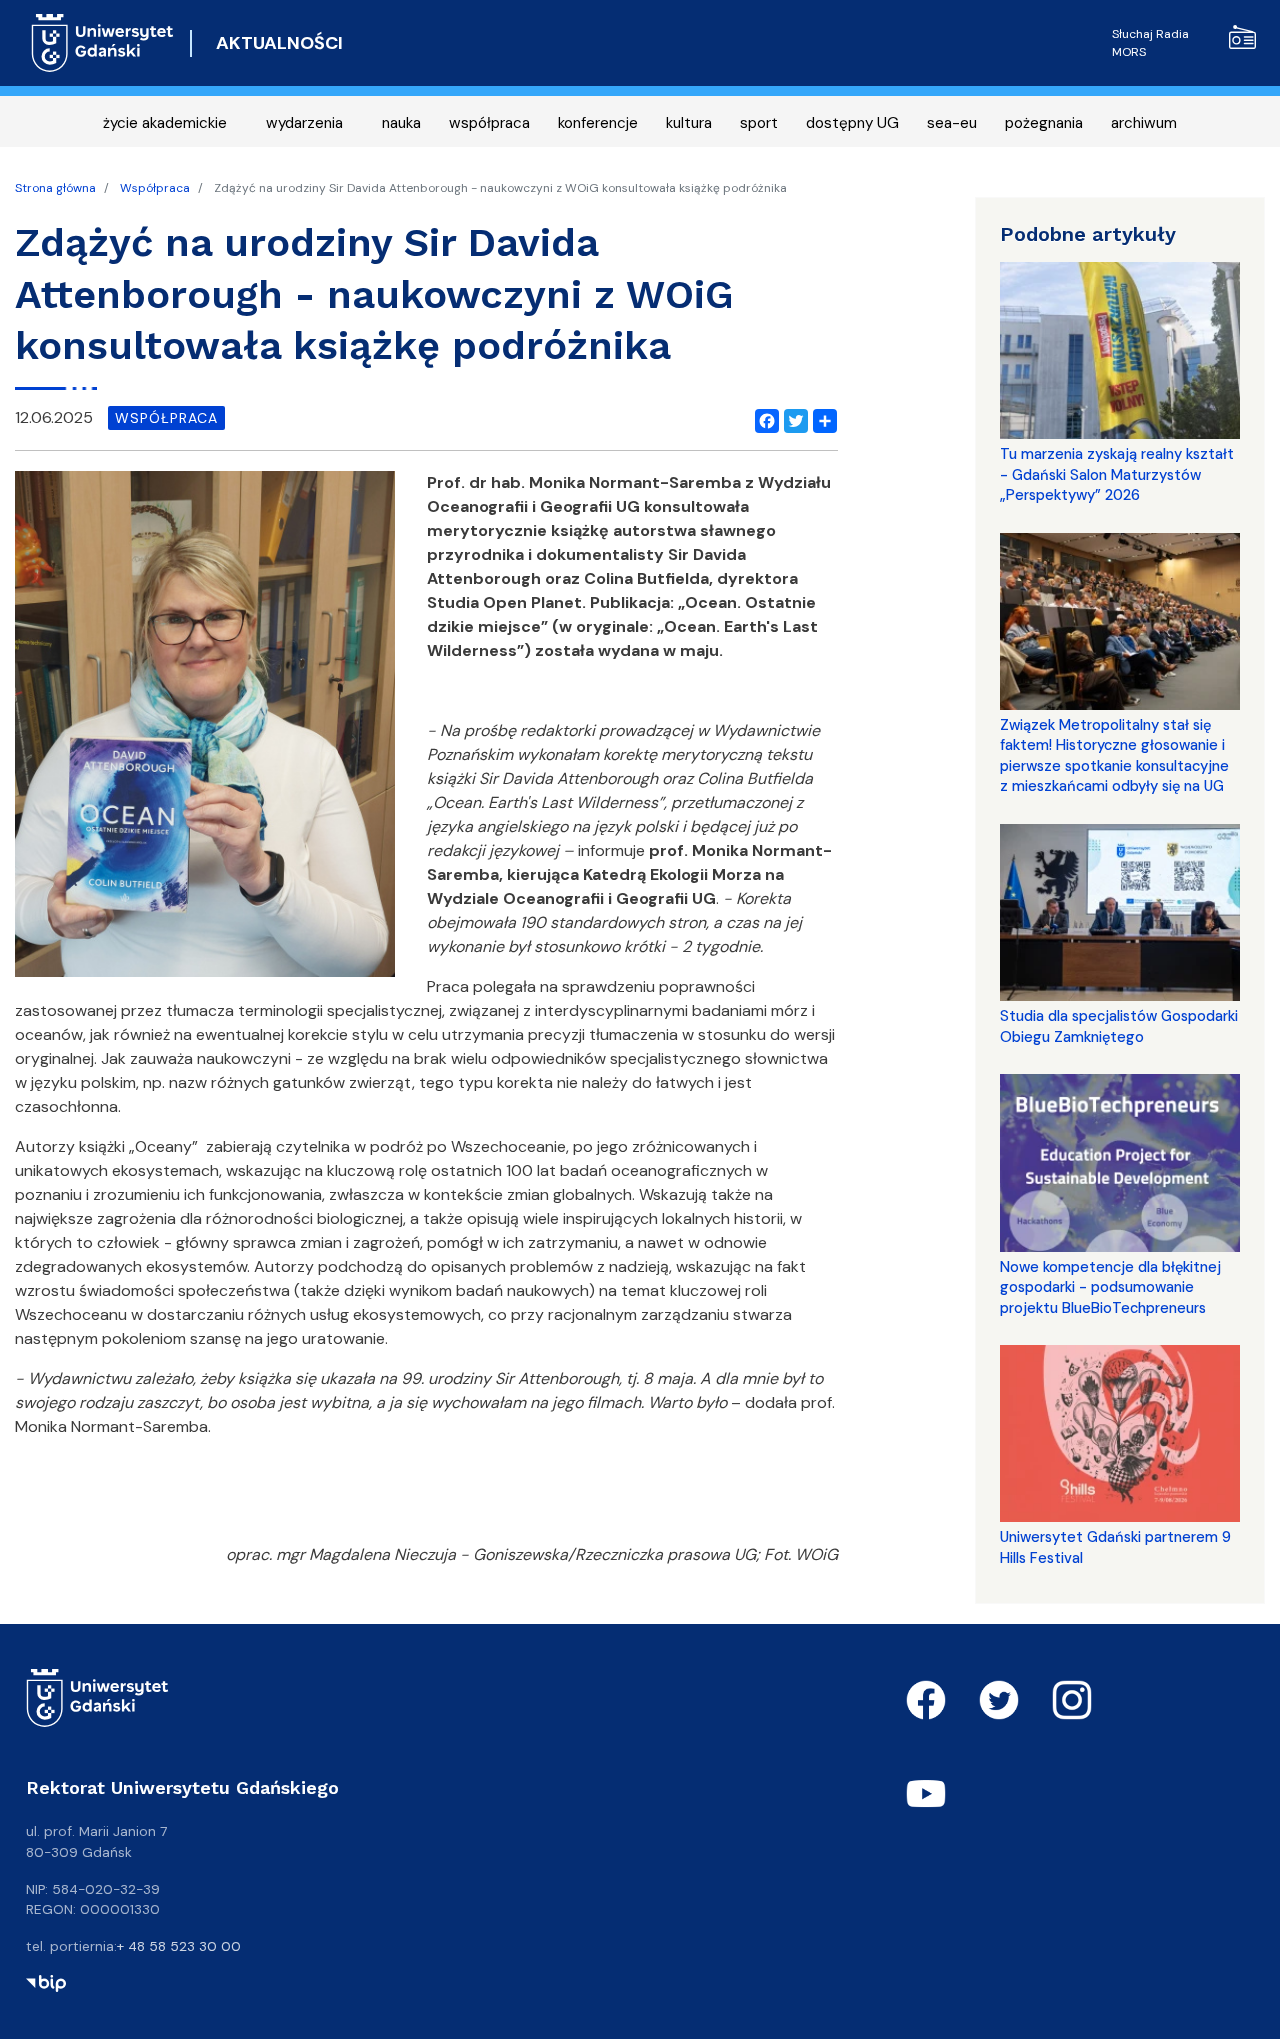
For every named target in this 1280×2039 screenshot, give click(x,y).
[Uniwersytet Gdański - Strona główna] (102, 43)
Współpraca (155, 188)
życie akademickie (165, 123)
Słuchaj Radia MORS (1150, 43)
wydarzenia (304, 123)
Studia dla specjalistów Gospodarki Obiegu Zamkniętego (1119, 1026)
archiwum (1144, 123)
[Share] (821, 418)
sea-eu (952, 123)
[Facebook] (763, 418)
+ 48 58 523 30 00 (179, 1946)
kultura (689, 123)
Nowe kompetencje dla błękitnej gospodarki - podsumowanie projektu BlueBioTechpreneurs (1110, 1287)
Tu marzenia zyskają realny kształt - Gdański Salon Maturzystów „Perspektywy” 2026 (1117, 474)
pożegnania (1044, 123)
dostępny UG (852, 123)
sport (759, 123)
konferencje (598, 123)
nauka (401, 123)
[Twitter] (792, 418)
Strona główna (55, 188)
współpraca (489, 123)
